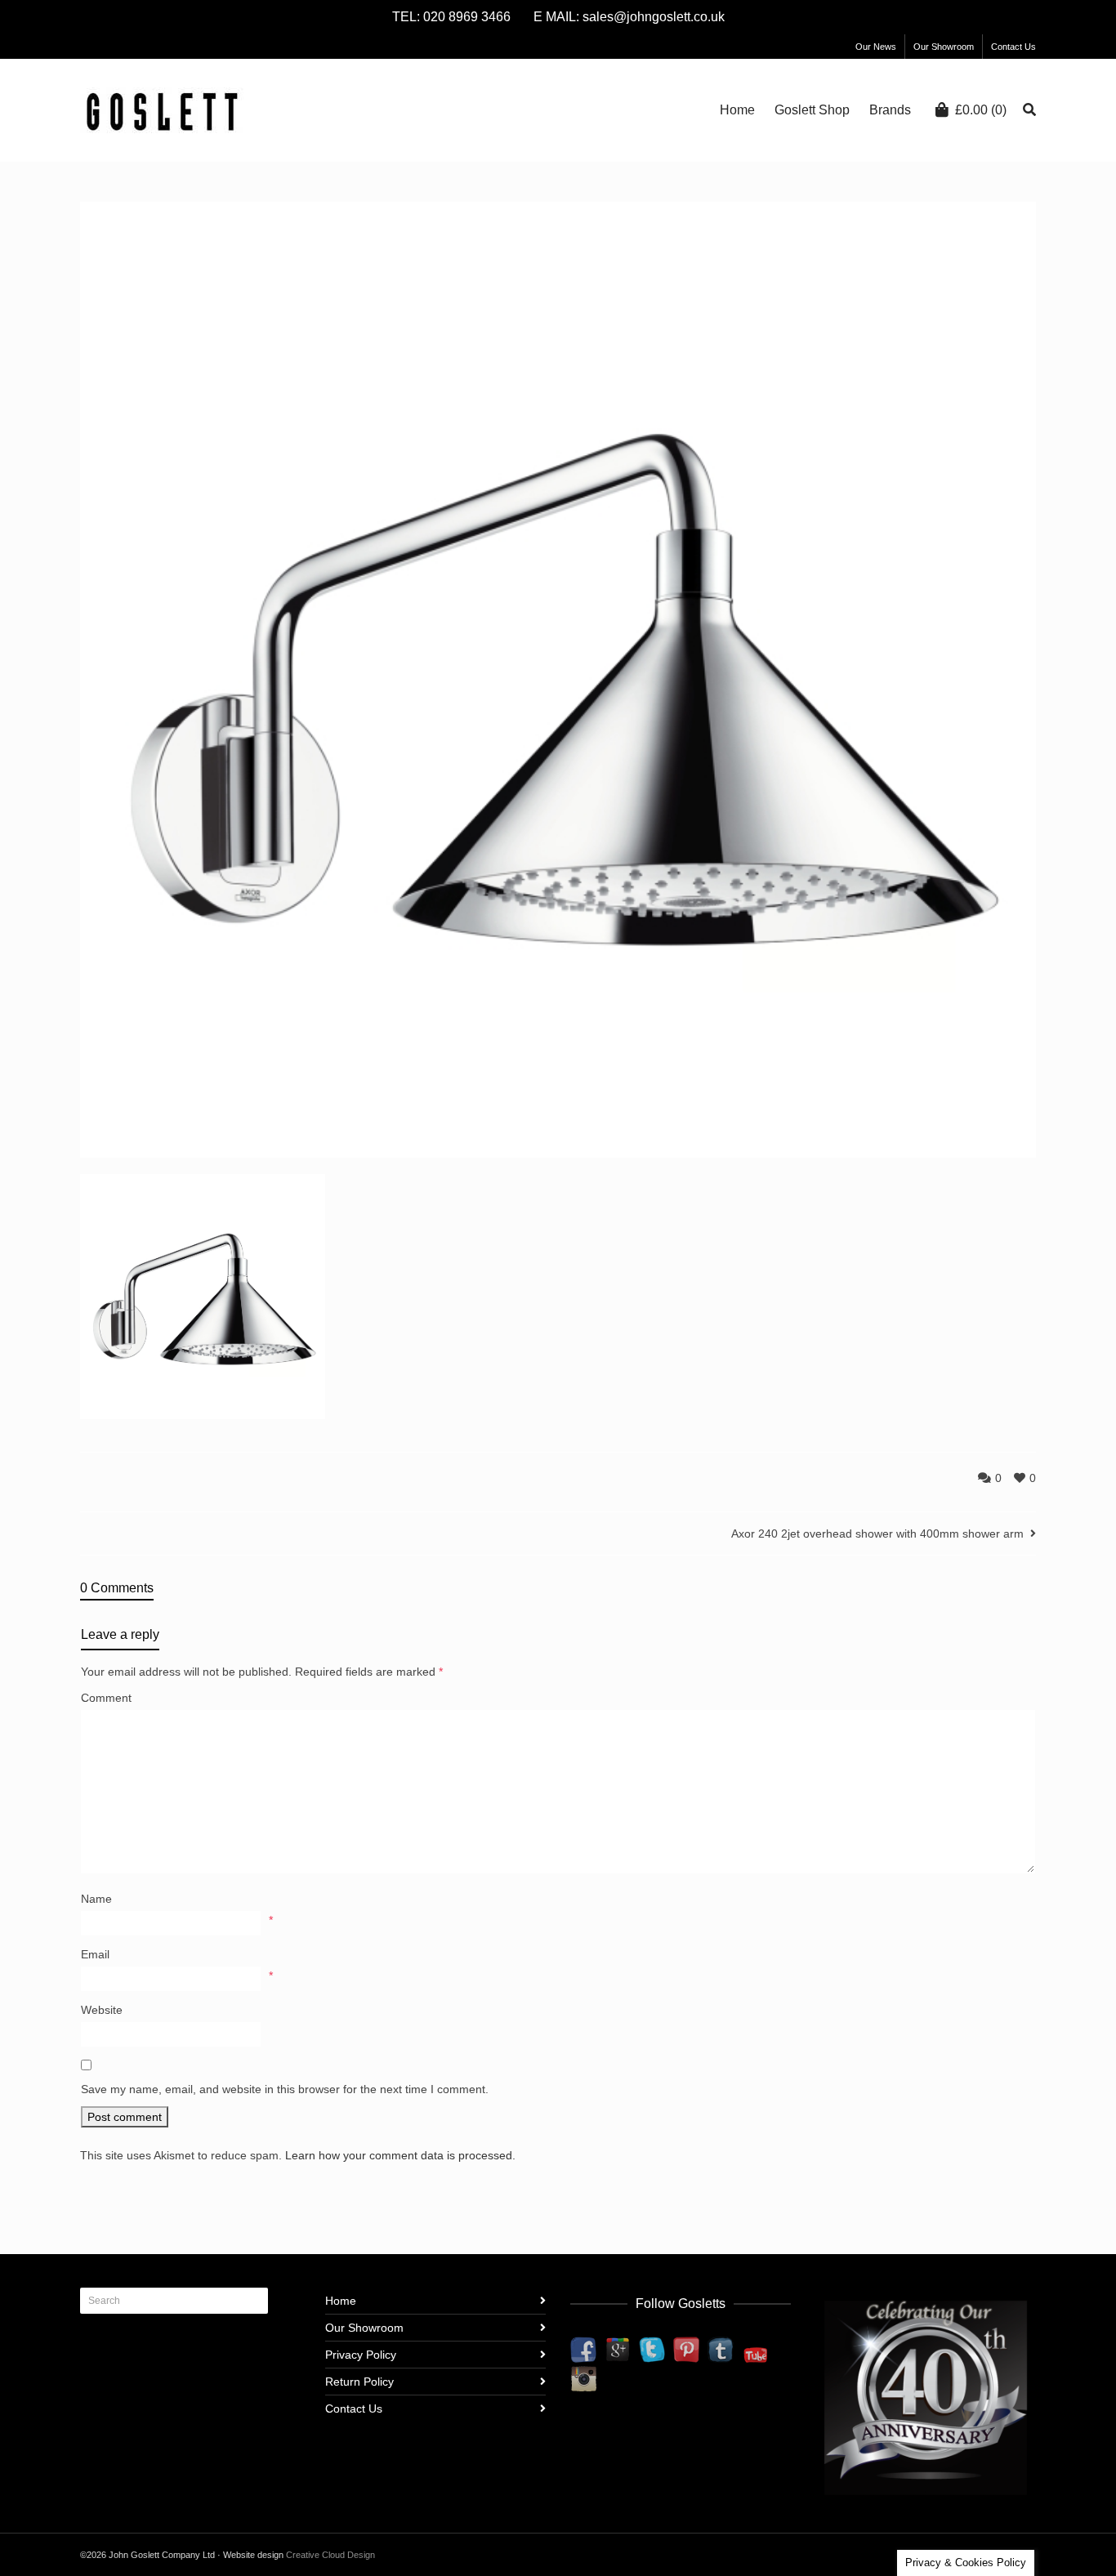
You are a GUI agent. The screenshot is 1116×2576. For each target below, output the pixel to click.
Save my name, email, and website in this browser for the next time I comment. (285, 2089)
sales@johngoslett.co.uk (654, 17)
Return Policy (359, 2382)
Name (96, 1899)
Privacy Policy (361, 2355)
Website (102, 2010)
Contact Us (1013, 47)
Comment (106, 1698)
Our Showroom (944, 47)
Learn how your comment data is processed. (400, 2155)
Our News (876, 47)
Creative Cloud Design (330, 2555)
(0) (981, 110)
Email (95, 1954)
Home (341, 2301)
